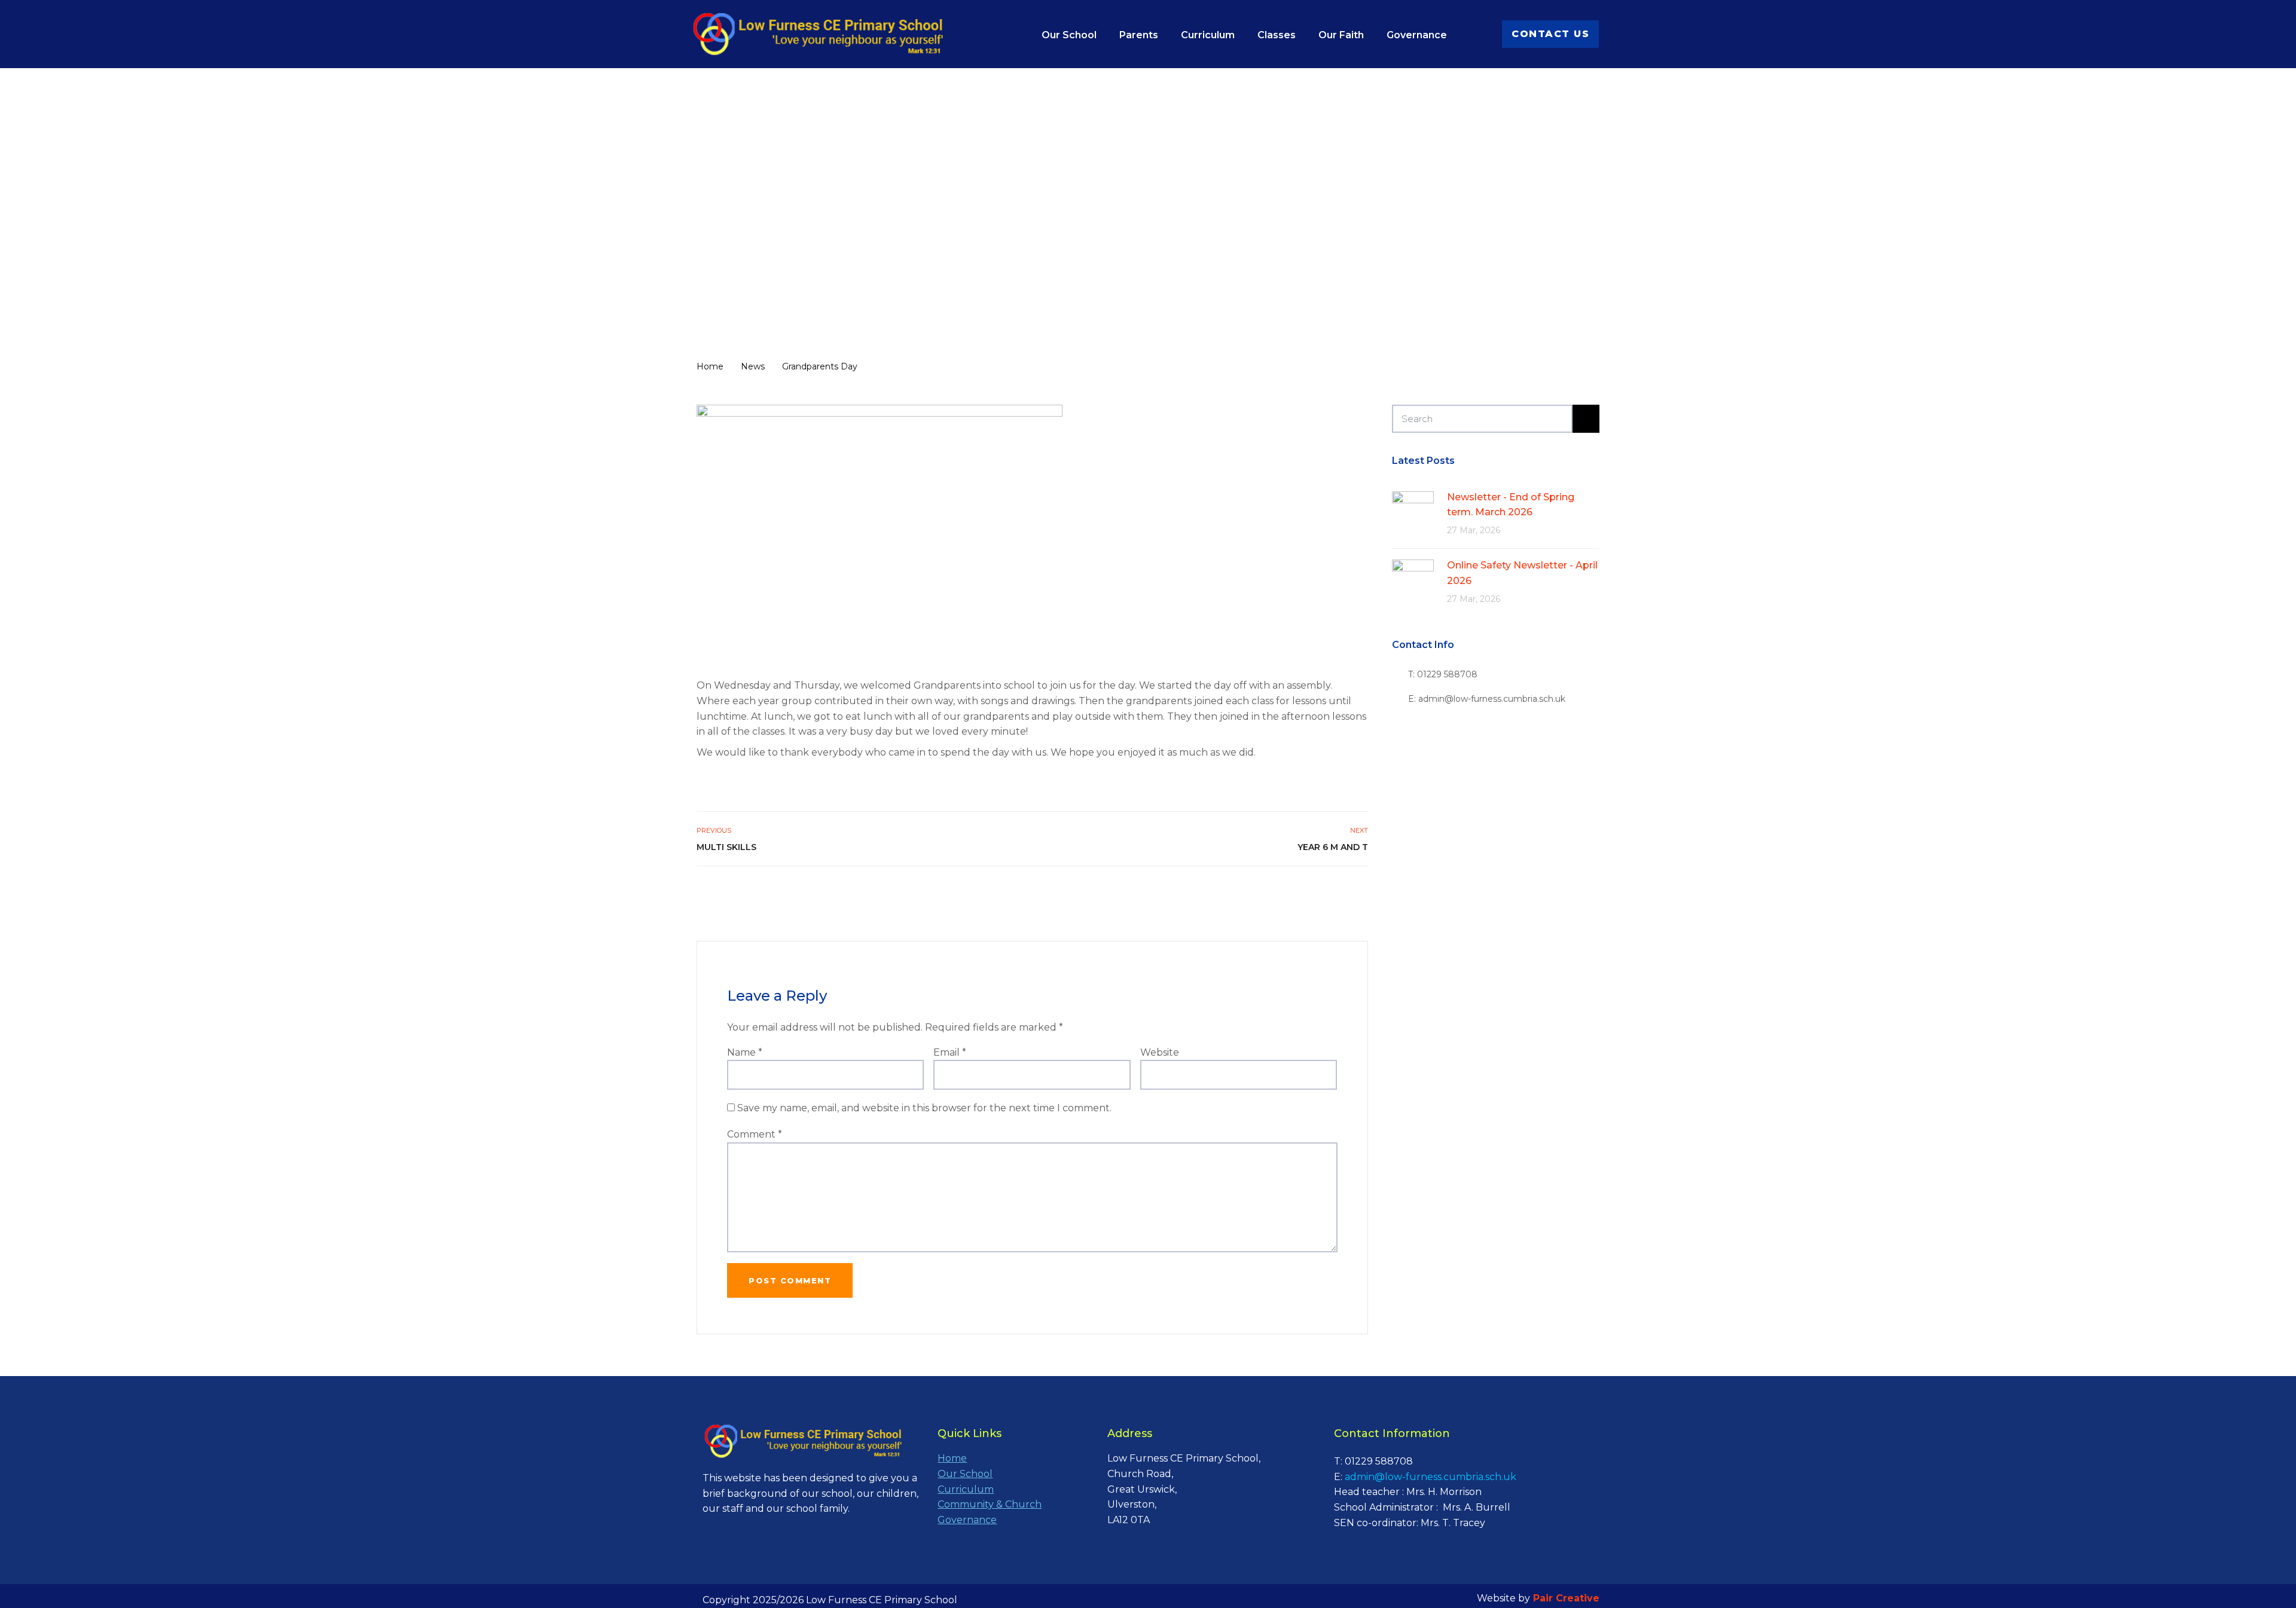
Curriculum (1208, 35)
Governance (1417, 35)
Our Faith (1341, 35)
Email (950, 1052)
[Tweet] (1334, 892)
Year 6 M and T (1332, 847)
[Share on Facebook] (1321, 892)
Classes (1277, 35)
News (802, 273)
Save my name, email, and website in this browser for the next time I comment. (924, 1108)
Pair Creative (1566, 1598)
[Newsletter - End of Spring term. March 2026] (1413, 511)
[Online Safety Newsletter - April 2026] (1413, 580)
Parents (1139, 35)
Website (1160, 1052)
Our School (1069, 35)
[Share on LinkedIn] (1361, 892)
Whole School (867, 273)
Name (745, 1052)
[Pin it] (1347, 892)
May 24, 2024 (738, 273)
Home (952, 1458)
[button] (1550, 34)
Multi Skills (726, 847)
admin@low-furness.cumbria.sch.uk (1431, 1477)
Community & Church (990, 1504)
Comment (755, 1134)
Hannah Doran (966, 273)
